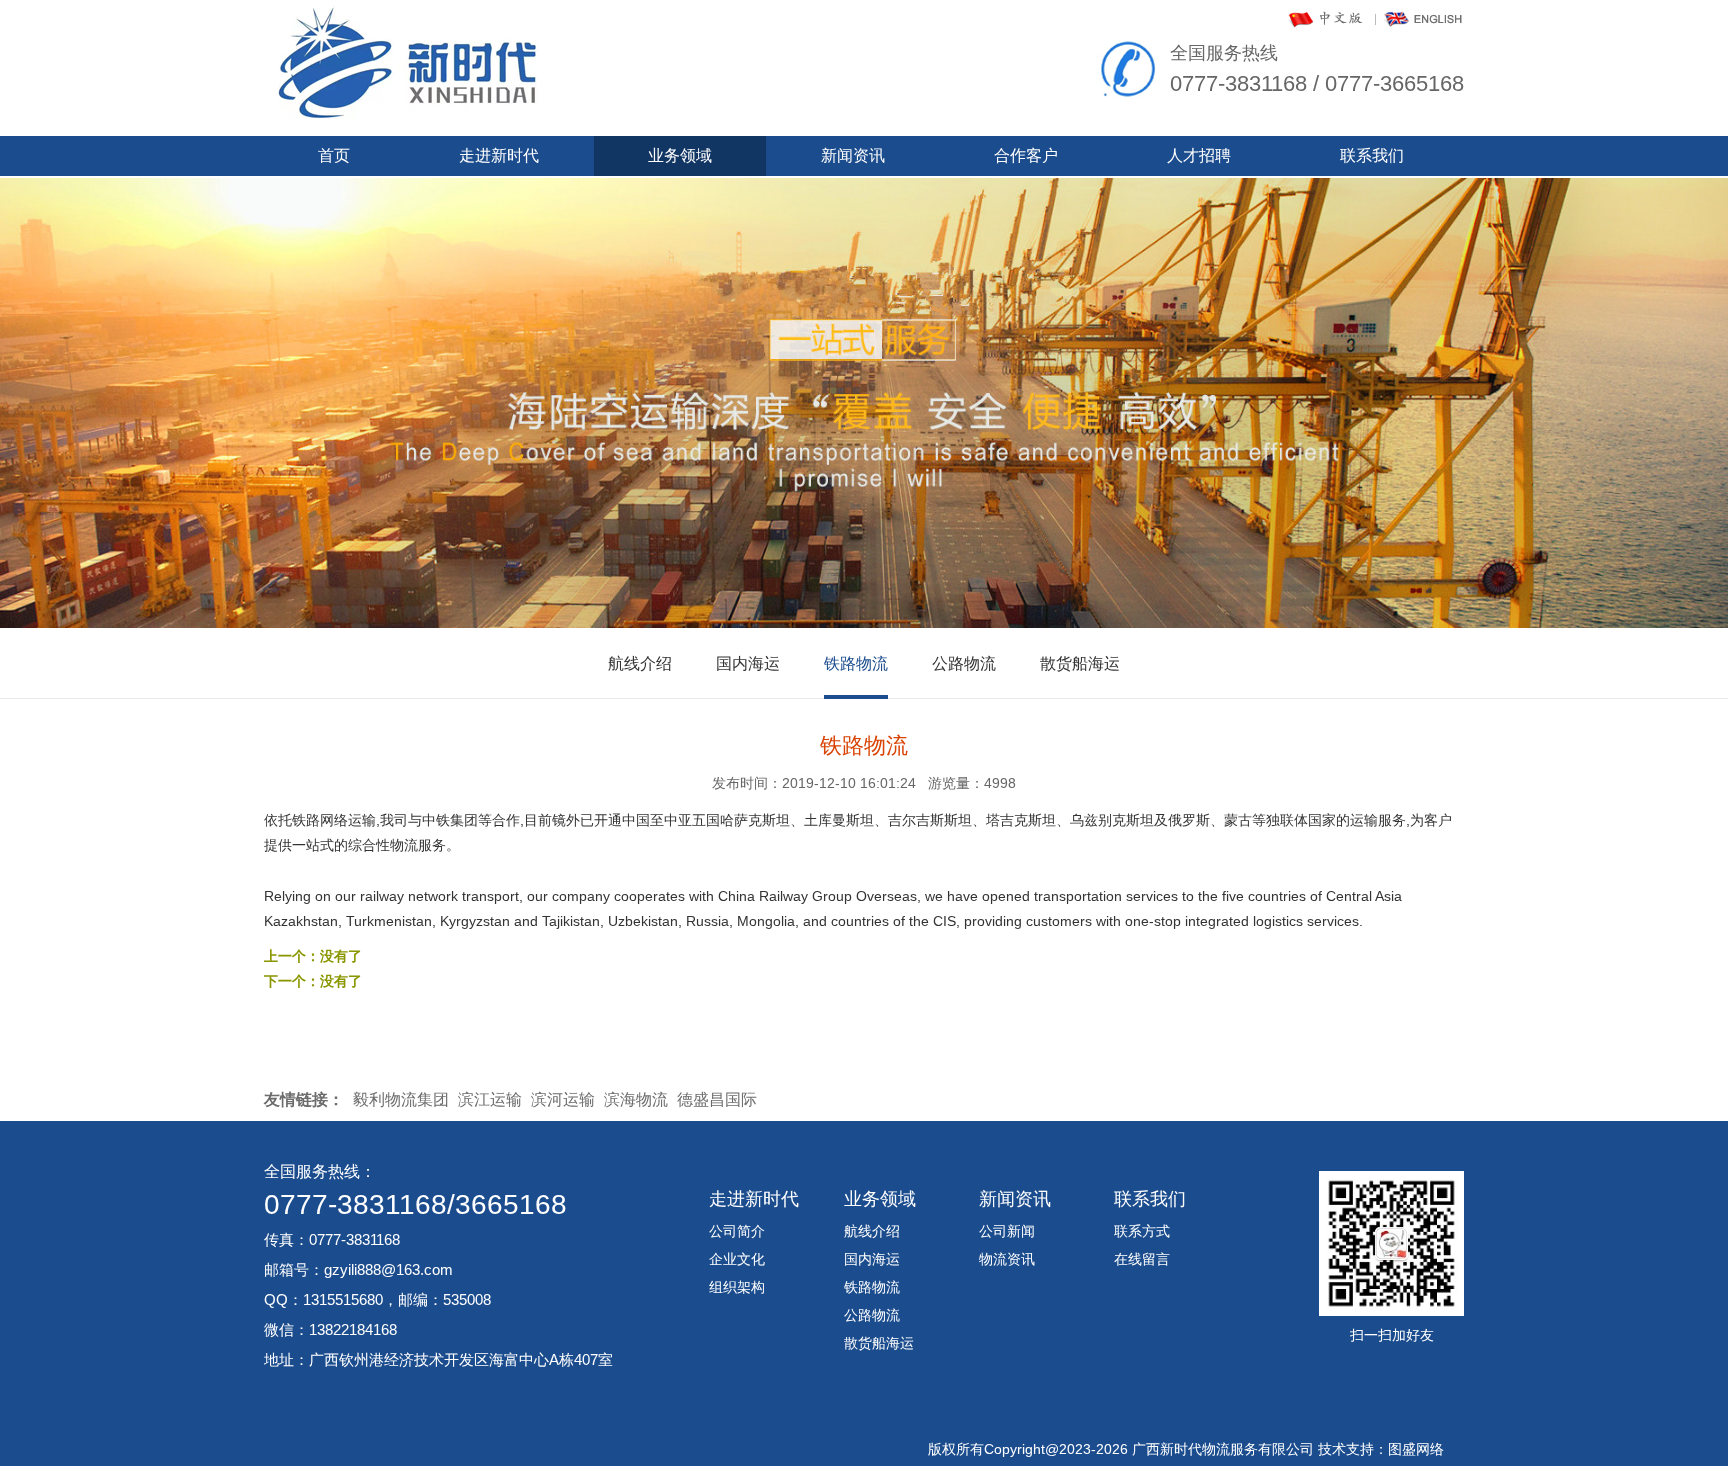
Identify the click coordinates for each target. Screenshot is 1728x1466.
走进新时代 (499, 155)
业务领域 (680, 155)
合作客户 (1026, 155)
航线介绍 (640, 663)
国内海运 (748, 663)
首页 (334, 155)
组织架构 (737, 1287)
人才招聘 (1199, 155)
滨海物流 (636, 1099)
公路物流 (964, 663)
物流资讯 (1007, 1259)
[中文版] (1327, 25)
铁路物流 (856, 663)
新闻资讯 (853, 155)
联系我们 (1372, 155)
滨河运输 (563, 1099)
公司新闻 (1007, 1231)
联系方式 (1142, 1231)
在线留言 (1142, 1259)
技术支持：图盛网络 (1381, 1449)
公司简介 (737, 1231)
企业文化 (737, 1259)
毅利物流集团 (401, 1099)
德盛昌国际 (717, 1099)
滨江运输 (490, 1099)
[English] (1424, 25)
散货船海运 (1080, 663)
